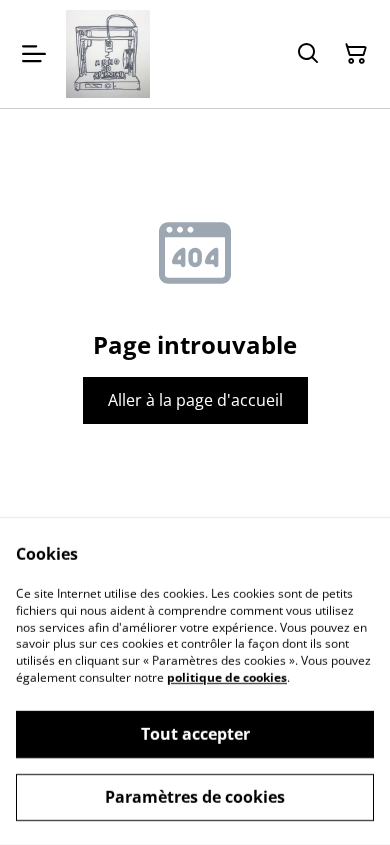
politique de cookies (227, 677)
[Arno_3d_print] (108, 54)
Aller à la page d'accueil (195, 400)
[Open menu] (34, 54)
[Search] (308, 54)
